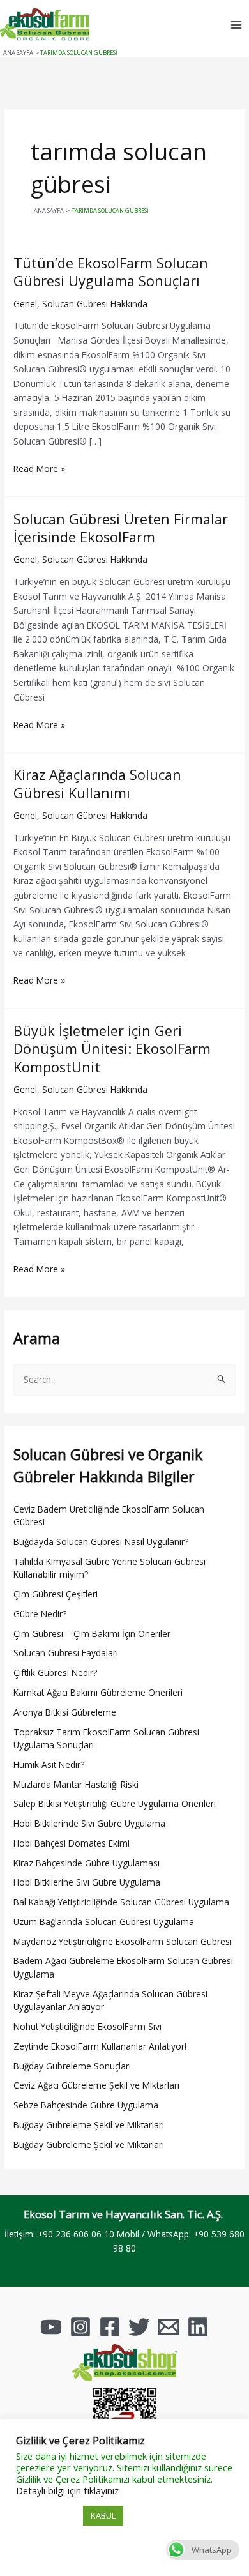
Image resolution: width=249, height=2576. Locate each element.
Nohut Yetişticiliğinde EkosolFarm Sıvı (87, 2026)
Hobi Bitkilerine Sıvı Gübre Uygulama (87, 1882)
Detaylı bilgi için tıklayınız (67, 2490)
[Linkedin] (198, 2327)
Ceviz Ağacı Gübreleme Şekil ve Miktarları (96, 2085)
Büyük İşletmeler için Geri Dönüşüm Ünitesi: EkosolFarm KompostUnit (112, 1049)
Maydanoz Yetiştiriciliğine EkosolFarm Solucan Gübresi (123, 1941)
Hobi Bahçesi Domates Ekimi (72, 1843)
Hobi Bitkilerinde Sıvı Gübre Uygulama (89, 1823)
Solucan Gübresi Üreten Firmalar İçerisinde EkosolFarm (121, 528)
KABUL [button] (103, 2515)
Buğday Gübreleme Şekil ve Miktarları (89, 2125)
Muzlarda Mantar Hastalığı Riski (76, 1784)
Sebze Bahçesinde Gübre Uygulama (86, 2105)
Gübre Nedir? (40, 1614)
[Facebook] (110, 2327)
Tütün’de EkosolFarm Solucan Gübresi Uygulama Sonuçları (111, 272)
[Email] (169, 2327)
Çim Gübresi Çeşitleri (56, 1594)
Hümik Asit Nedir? (49, 1764)
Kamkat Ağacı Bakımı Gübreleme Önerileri (98, 1692)
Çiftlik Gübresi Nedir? (55, 1673)
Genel (25, 304)
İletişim (19, 2234)
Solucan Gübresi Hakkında (95, 304)
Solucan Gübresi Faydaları (66, 1653)
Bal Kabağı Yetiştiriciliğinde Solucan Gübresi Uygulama (121, 1902)
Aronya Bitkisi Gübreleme (65, 1712)
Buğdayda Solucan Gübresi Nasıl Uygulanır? (101, 1542)
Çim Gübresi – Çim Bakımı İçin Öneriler (92, 1634)
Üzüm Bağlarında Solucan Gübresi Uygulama (104, 1922)
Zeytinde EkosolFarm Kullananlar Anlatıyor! (100, 2046)
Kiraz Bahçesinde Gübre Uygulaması (87, 1863)
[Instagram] (80, 2327)
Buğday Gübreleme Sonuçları (72, 2066)
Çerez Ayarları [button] (48, 2516)
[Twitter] (139, 2327)
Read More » (39, 468)
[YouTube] (51, 2327)
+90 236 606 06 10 (76, 2234)
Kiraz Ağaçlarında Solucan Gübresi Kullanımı (97, 783)
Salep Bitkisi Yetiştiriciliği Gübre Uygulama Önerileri (115, 1803)
